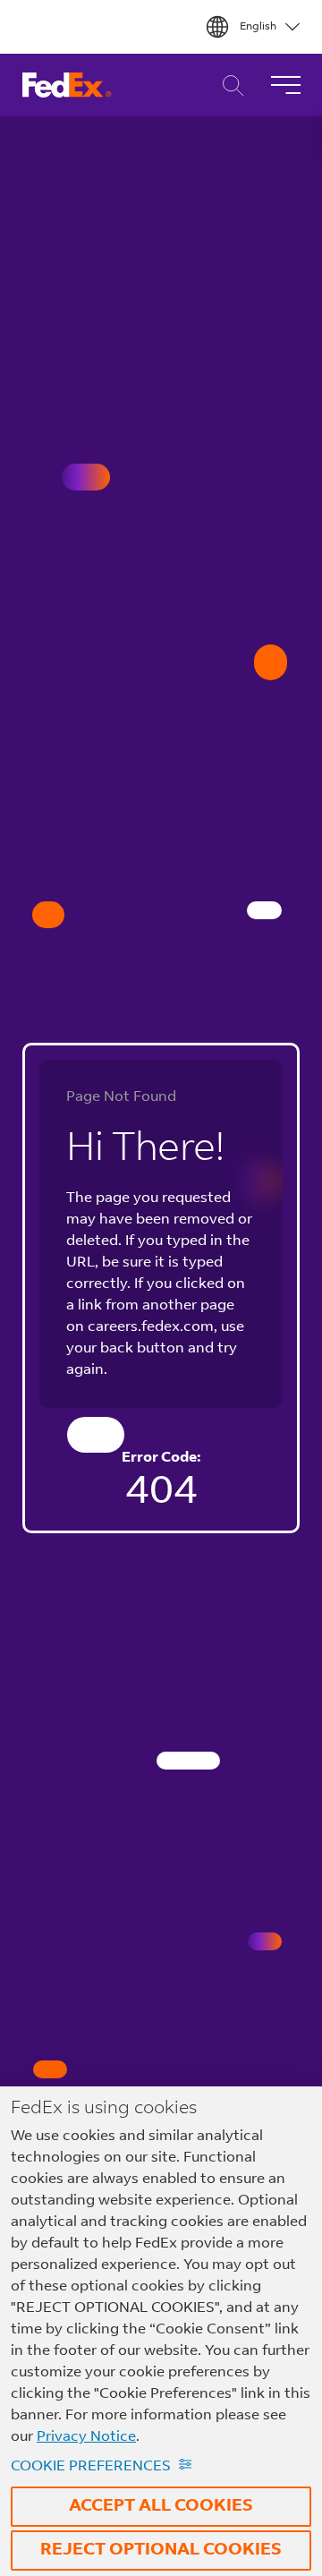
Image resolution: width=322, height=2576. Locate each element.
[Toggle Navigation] (285, 85)
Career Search (229, 85)
